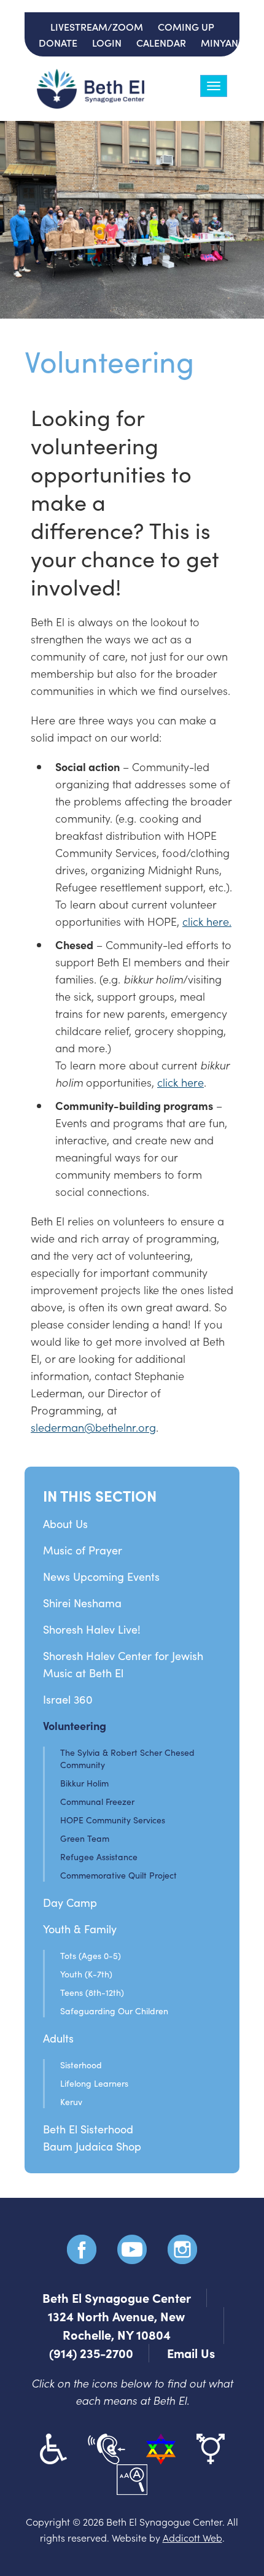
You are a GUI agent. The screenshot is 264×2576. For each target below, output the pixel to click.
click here (181, 1082)
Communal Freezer (97, 1802)
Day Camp (70, 1903)
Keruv (71, 2102)
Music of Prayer (83, 1550)
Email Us (191, 2353)
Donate (58, 42)
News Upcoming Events (101, 1577)
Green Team (85, 1838)
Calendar (161, 42)
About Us (65, 1524)
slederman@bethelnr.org (93, 1427)
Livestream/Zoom (97, 26)
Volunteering (75, 1725)
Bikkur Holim (84, 1783)
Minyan (219, 42)
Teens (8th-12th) (92, 1992)
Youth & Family (80, 1929)
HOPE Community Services (113, 1820)
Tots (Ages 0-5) (91, 1956)
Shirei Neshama (82, 1603)
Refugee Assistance (99, 1857)
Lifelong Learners (94, 2083)
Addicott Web (192, 2537)
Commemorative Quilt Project (118, 1875)
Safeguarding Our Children (114, 2011)
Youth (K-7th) (86, 1974)
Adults (58, 2038)
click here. (207, 921)
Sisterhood (81, 2065)
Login (107, 42)
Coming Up (186, 26)
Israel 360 (68, 1699)
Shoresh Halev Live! (92, 1629)
